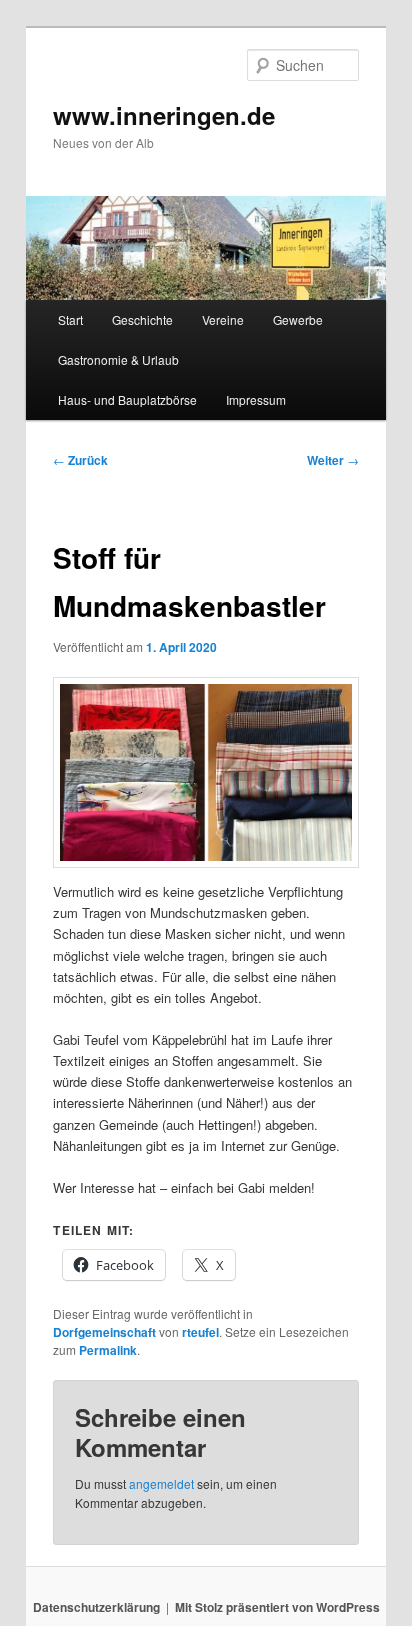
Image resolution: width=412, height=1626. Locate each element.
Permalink (108, 1350)
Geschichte (142, 319)
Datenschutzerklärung (96, 1607)
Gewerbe (298, 319)
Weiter (333, 460)
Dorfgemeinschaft (104, 1332)
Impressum (256, 399)
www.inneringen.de (164, 115)
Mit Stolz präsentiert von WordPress (277, 1607)
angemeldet (161, 1483)
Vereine (223, 319)
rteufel (200, 1332)
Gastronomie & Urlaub (118, 359)
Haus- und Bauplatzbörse (127, 399)
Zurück (80, 460)
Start (70, 319)
